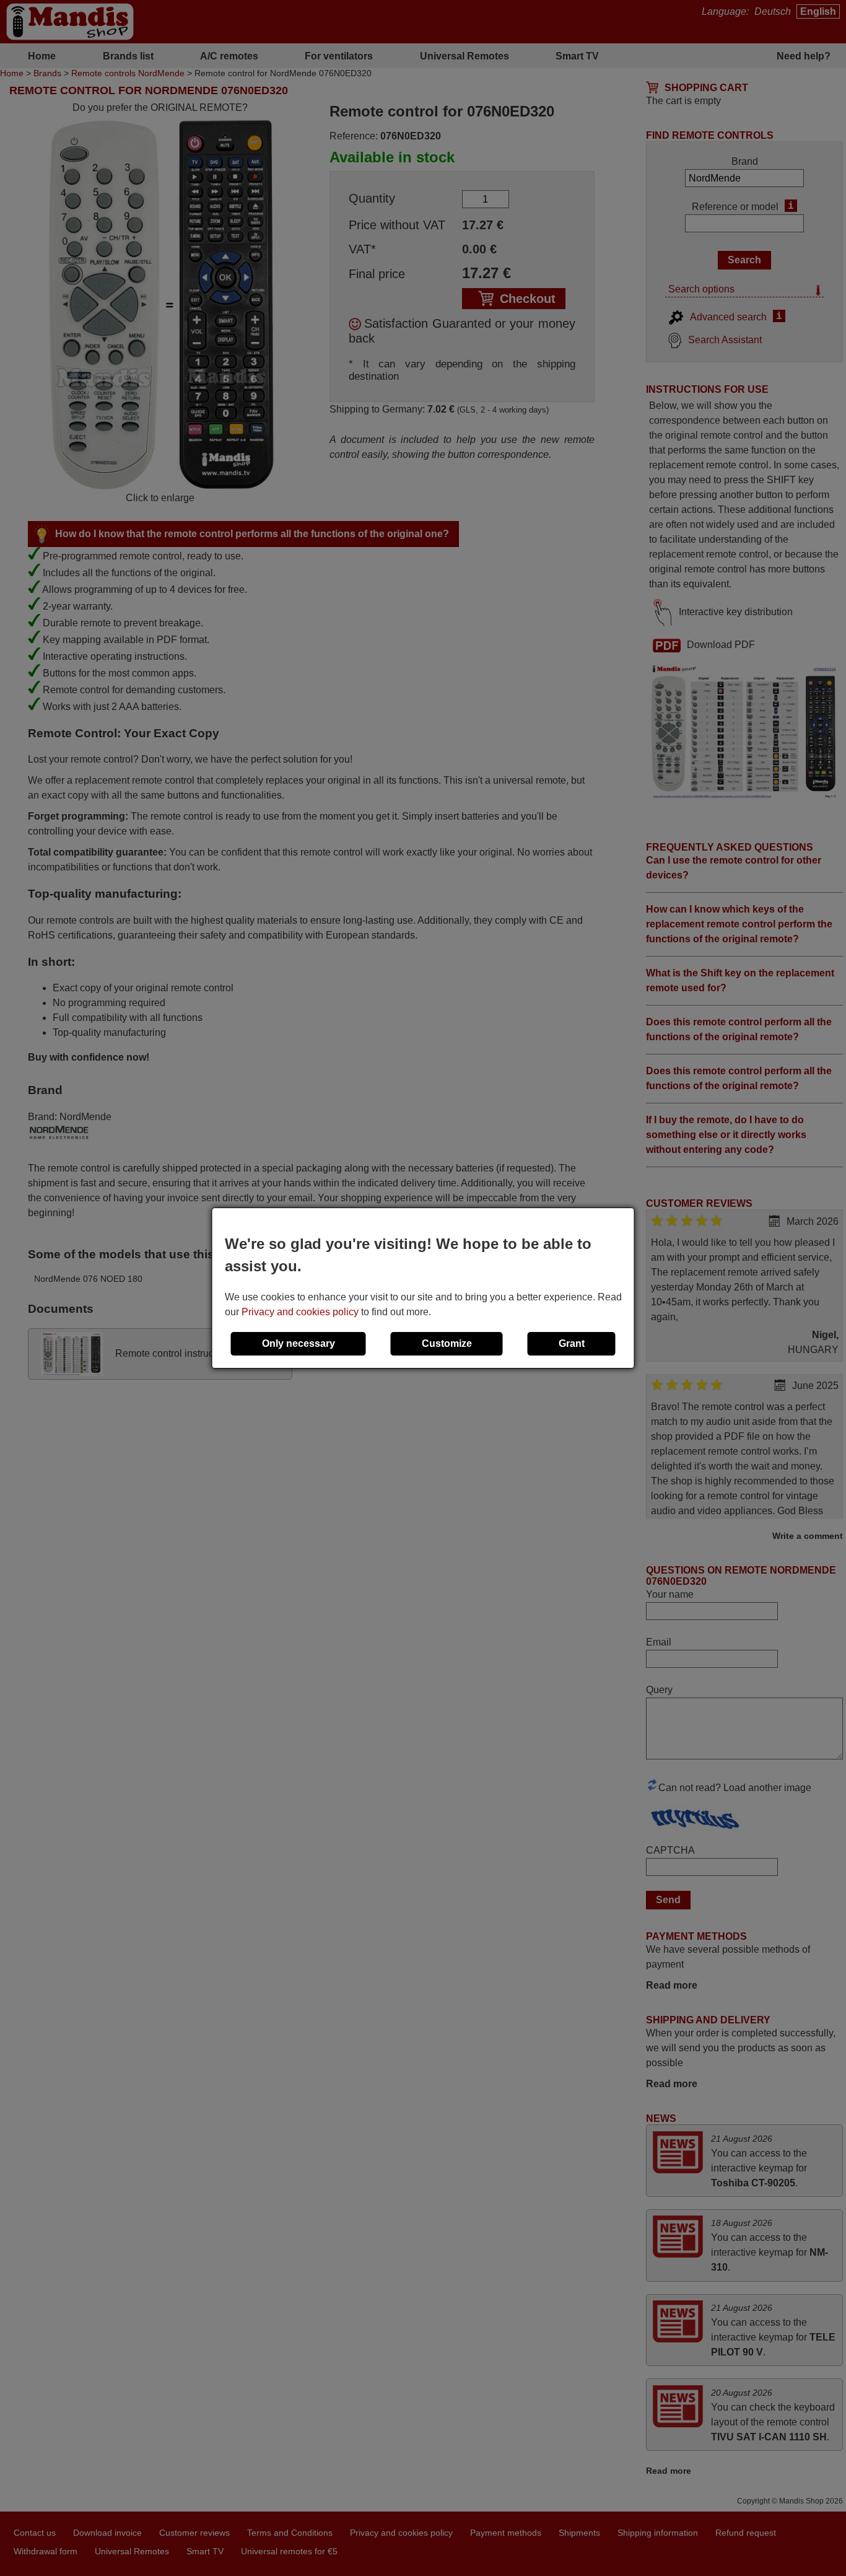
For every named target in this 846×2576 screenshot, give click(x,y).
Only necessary (299, 1343)
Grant (572, 1343)
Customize (447, 1343)
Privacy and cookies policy (300, 1312)
